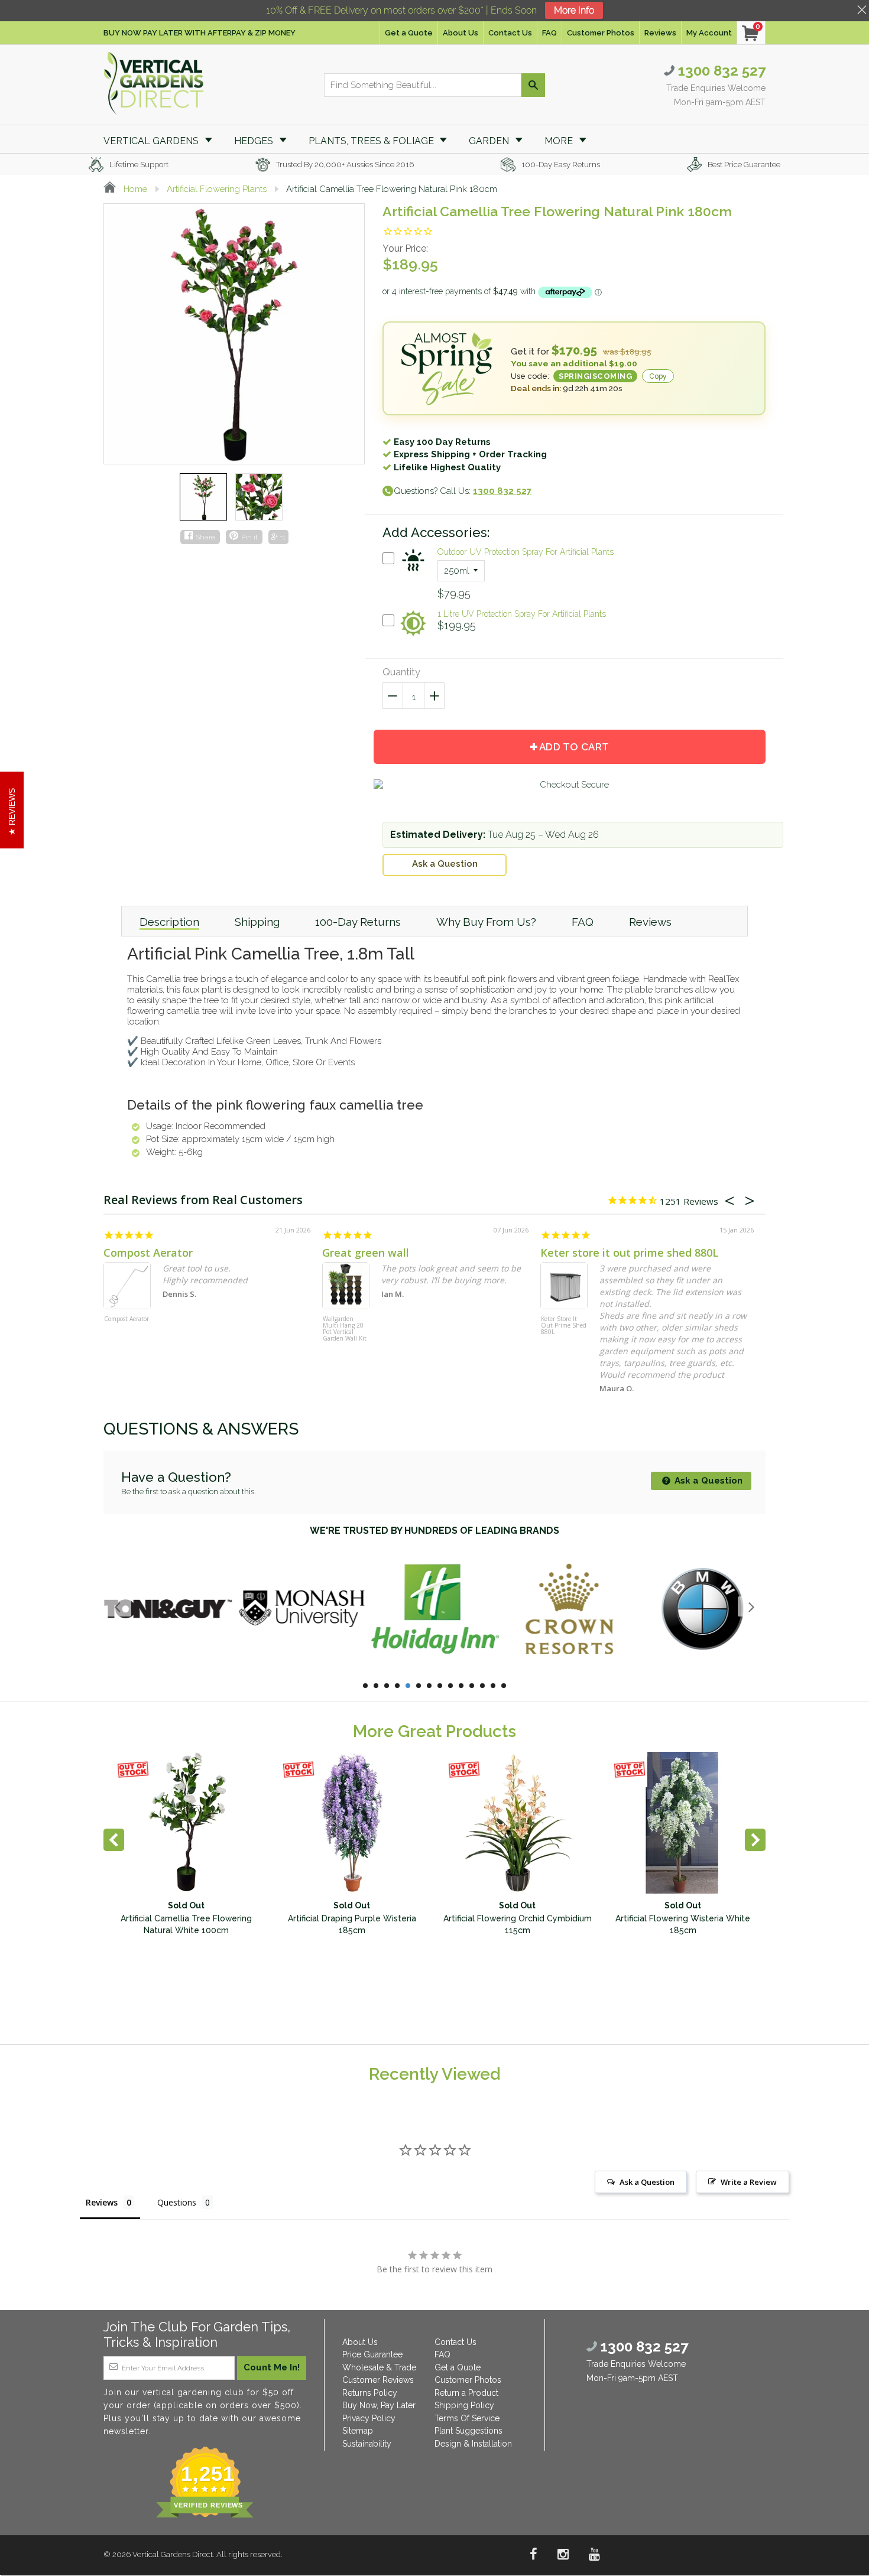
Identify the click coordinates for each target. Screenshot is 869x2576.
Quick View (413, 577)
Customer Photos (601, 33)
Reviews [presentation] (650, 922)
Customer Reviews (378, 2380)
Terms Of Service (467, 2418)
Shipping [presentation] (257, 922)
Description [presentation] (169, 922)
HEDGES (255, 141)
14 (504, 1686)
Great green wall (366, 1253)
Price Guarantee (372, 2354)
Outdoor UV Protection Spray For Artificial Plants (526, 552)
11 (472, 1686)
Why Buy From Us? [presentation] (486, 922)
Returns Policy (370, 2393)
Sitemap (358, 2431)
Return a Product (466, 2393)
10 (461, 1686)
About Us (461, 33)
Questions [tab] (177, 2202)
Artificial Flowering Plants (217, 189)
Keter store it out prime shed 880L (629, 1253)
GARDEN (490, 141)
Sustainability (367, 2444)
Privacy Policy (369, 2418)
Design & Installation (473, 2444)
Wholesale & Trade (379, 2367)
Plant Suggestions (468, 2431)
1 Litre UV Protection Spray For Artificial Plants (522, 614)
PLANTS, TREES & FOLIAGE (372, 141)
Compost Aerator (148, 1253)
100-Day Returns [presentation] (358, 922)
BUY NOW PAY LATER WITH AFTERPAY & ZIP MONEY (200, 33)
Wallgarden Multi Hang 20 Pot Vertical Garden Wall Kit (345, 1329)
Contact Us (510, 33)
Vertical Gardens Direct (173, 2554)
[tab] (169, 921)
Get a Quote (409, 33)
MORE (560, 141)
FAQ (549, 33)
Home (134, 189)
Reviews (660, 33)
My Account (709, 33)
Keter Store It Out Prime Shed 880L (564, 1326)
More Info (574, 10)
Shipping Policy (464, 2405)
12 (482, 1686)
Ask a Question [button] (647, 2182)
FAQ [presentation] (583, 922)
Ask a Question (445, 864)
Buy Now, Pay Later (379, 2405)
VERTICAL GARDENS (152, 141)
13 (493, 1686)
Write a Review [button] (749, 2182)
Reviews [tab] (102, 2202)
